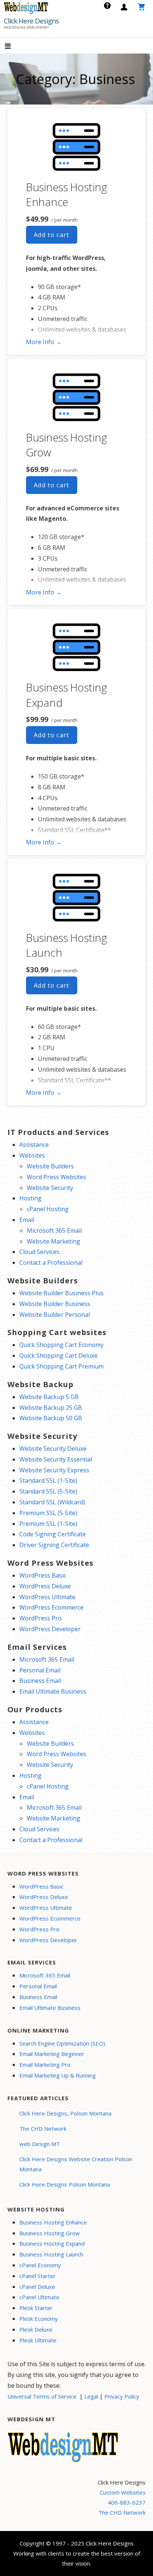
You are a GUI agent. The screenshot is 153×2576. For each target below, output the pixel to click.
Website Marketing (53, 1241)
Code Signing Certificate (53, 1534)
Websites (32, 1155)
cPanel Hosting (48, 1209)
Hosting (30, 1198)
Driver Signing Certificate (54, 1545)
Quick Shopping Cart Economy (61, 1345)
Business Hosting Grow (50, 2233)
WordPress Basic (43, 1575)
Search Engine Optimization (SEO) (62, 2043)
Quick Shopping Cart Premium (61, 1366)
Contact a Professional (51, 1263)
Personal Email (40, 1670)
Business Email (40, 1681)
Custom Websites (123, 2492)
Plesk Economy (39, 2319)
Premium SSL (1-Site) (48, 1524)
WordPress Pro (40, 1618)
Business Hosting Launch (51, 2254)
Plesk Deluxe (36, 2329)
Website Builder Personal (55, 1315)
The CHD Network (43, 2129)
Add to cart (52, 235)
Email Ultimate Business (53, 1691)
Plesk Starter (36, 2308)
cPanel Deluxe (37, 2287)
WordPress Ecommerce (51, 1607)
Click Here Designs (31, 21)
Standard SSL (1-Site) (48, 1481)
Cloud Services (39, 1252)
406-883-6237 (127, 2502)
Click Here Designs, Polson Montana (65, 2113)
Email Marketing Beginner (52, 2054)
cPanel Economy (40, 2265)
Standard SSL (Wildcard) (52, 1502)
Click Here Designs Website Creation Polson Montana (76, 2164)
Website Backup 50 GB (51, 1418)
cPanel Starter (38, 2276)
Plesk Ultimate (38, 2340)
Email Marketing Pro (45, 2065)
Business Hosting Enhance (66, 194)
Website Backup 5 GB (49, 1397)
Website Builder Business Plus (61, 1293)
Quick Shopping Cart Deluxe (58, 1356)
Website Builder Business (55, 1304)
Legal (91, 2396)
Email (27, 1220)
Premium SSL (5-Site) (48, 1513)
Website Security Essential (56, 1459)
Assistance (34, 1145)
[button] (14, 47)
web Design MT (40, 2144)
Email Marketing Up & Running (58, 2075)
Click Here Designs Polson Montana (65, 2184)
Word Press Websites (56, 1177)
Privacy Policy (122, 2396)
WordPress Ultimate (47, 1597)
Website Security (50, 1188)
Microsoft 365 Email (54, 1231)
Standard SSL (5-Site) (48, 1491)
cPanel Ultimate (39, 2297)
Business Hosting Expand (52, 2243)
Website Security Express (54, 1470)
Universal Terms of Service (42, 2396)
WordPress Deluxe (45, 1586)
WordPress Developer (50, 1629)
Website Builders (50, 1166)
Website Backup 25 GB (51, 1408)
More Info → (44, 342)
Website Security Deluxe (53, 1449)
